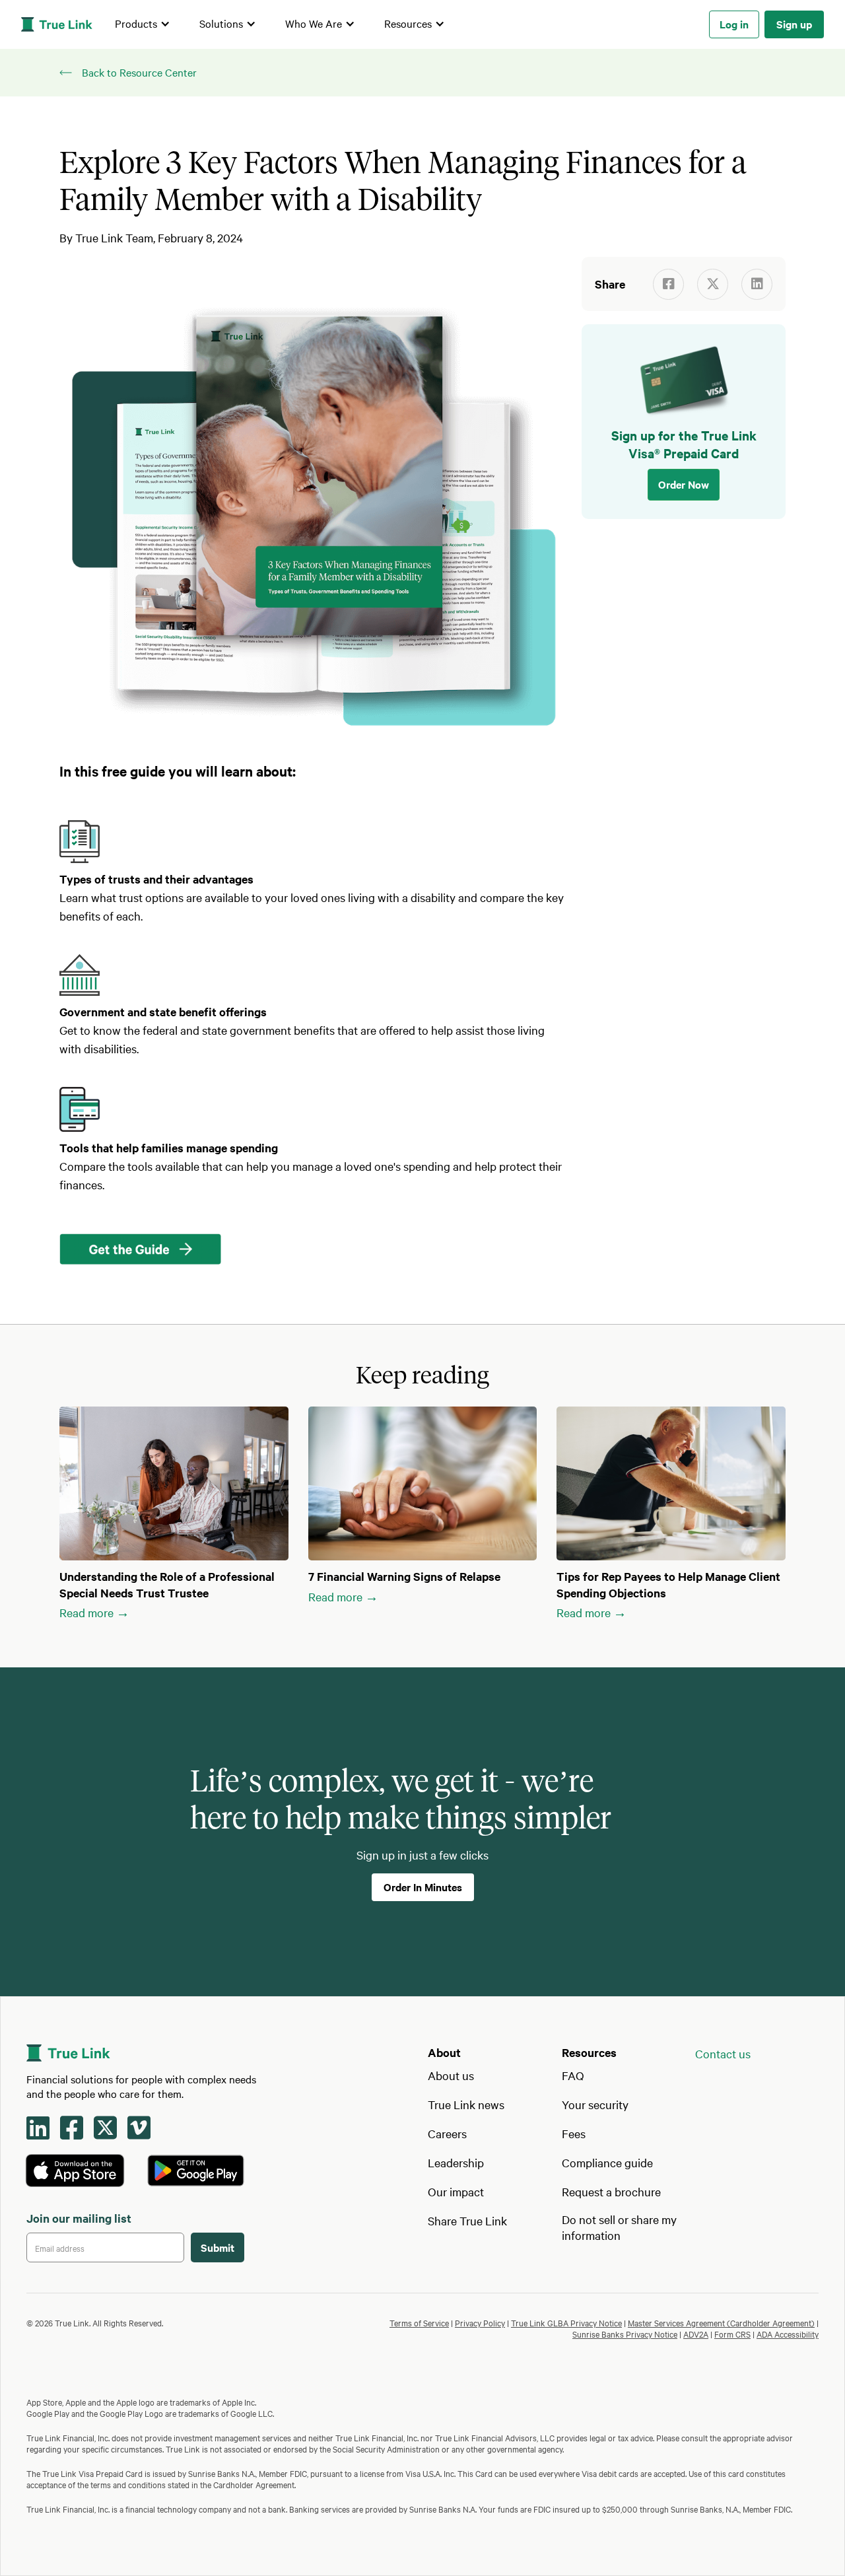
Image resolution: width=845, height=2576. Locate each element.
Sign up (794, 24)
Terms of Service (419, 2322)
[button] (143, 24)
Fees (574, 2133)
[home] (57, 24)
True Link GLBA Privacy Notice (566, 2322)
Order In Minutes (423, 1887)
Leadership (456, 2162)
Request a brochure (611, 2191)
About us (451, 2075)
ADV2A (696, 2334)
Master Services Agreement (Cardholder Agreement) (721, 2322)
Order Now (684, 483)
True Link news (466, 2104)
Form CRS (732, 2334)
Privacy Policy (480, 2322)
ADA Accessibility (788, 2334)
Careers (447, 2133)
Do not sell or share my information (619, 2227)
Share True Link (467, 2220)
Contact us (723, 2053)
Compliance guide (607, 2162)
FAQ (573, 2075)
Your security (595, 2104)
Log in (734, 24)
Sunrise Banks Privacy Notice (625, 2334)
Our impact (456, 2191)
